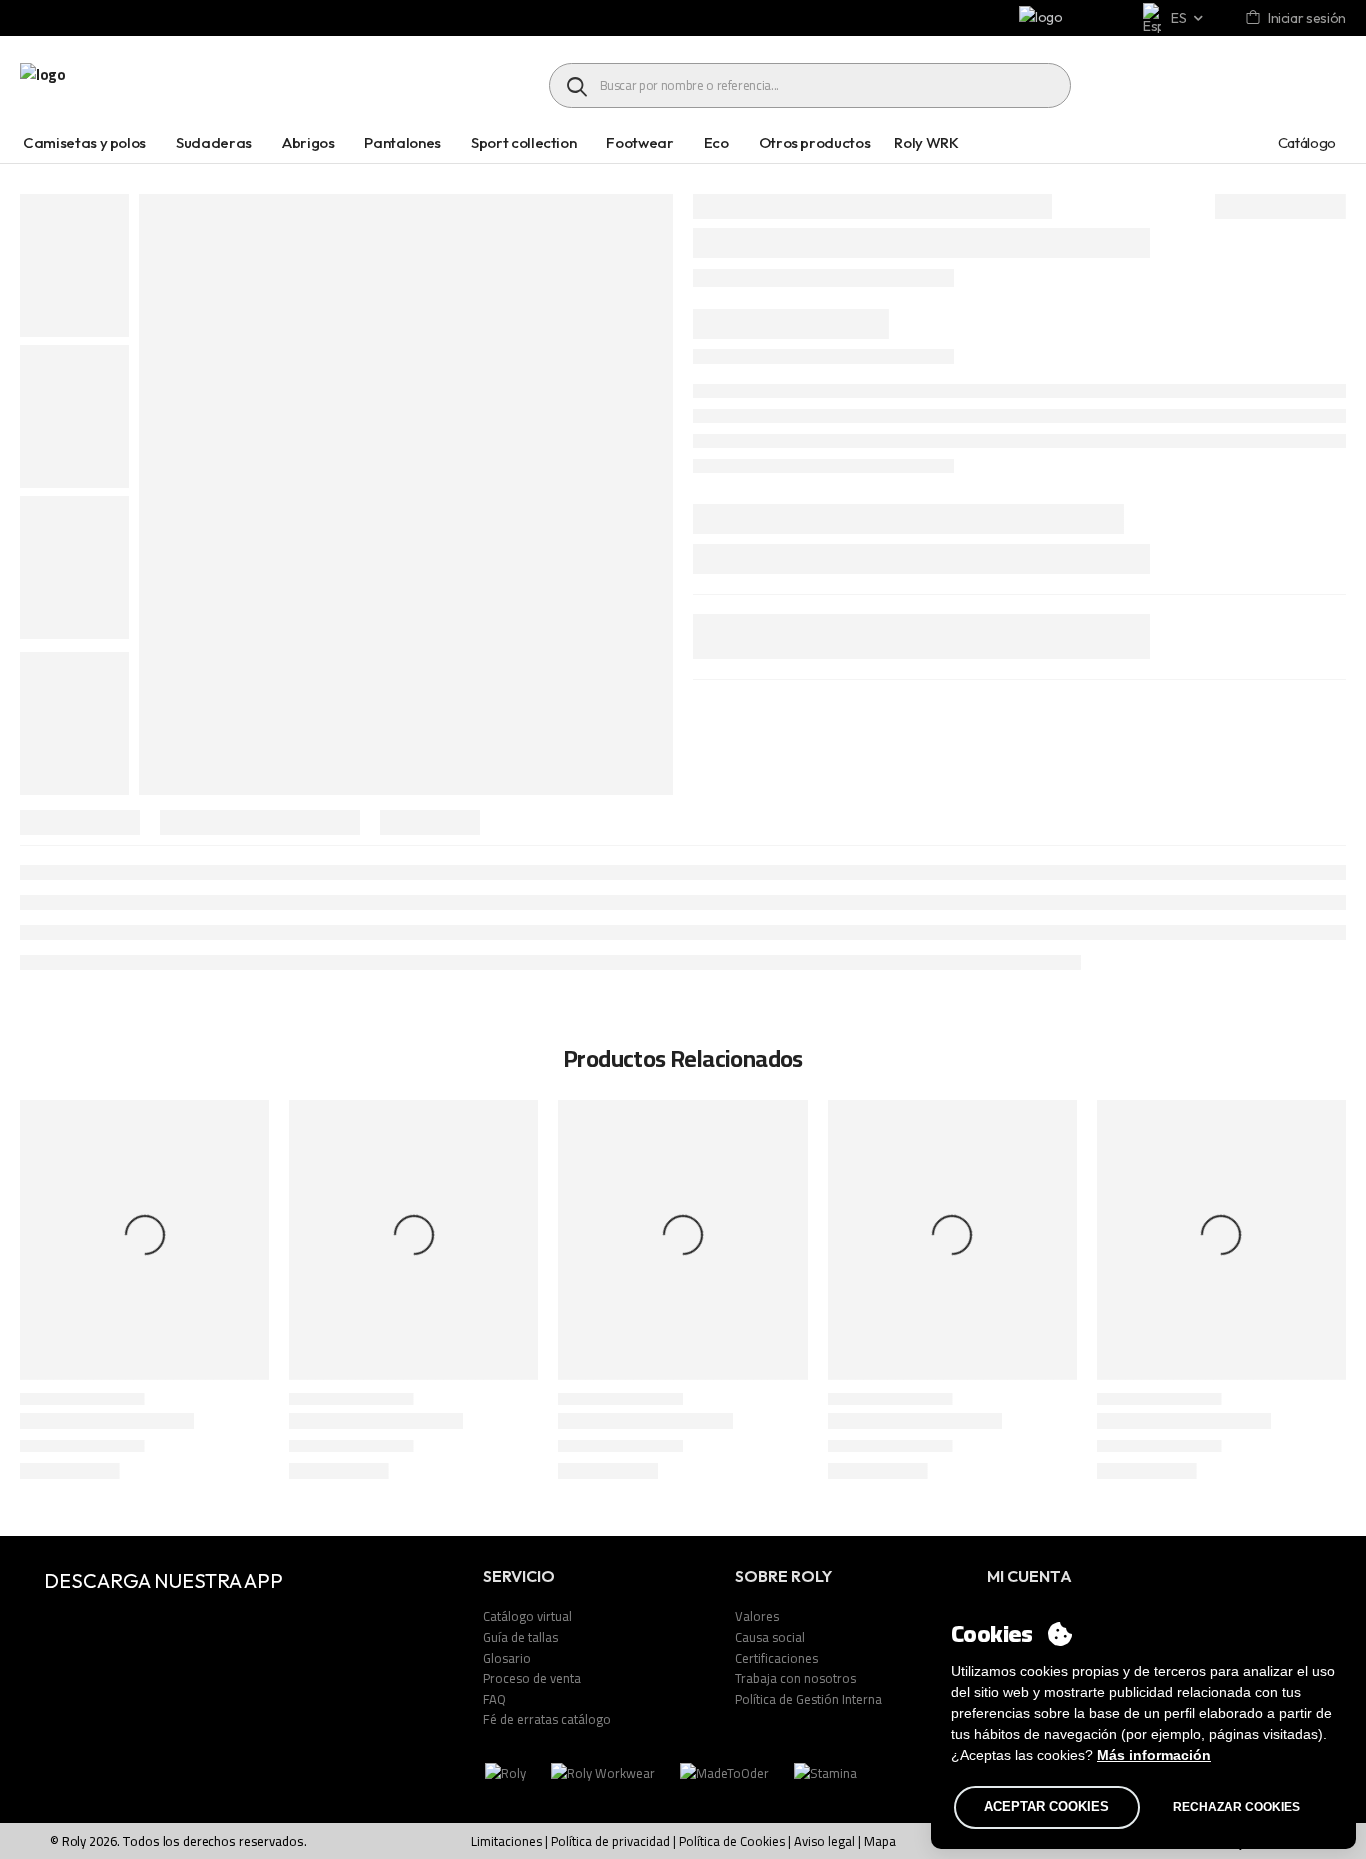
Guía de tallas (520, 1637)
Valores (757, 1616)
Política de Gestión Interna (808, 1699)
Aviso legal (824, 1841)
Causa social (770, 1637)
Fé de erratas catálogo (547, 1719)
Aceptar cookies (1046, 1806)
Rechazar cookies (1236, 1807)
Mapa (880, 1841)
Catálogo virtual (527, 1616)
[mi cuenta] (1254, 18)
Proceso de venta (532, 1678)
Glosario (507, 1658)
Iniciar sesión (1307, 18)
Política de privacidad (610, 1841)
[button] (1331, 1293)
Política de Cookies (732, 1841)
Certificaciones (776, 1658)
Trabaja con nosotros (795, 1678)
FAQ (494, 1699)
